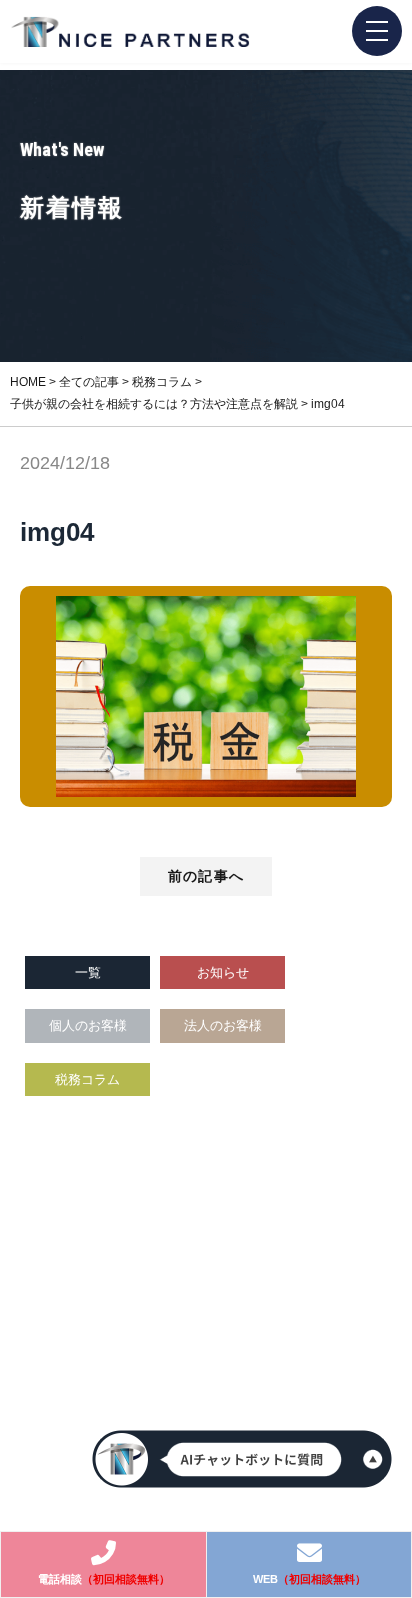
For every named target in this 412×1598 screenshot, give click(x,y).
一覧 (88, 972)
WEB (309, 1579)
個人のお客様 (88, 1025)
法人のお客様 (223, 1025)
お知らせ (223, 972)
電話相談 (104, 1579)
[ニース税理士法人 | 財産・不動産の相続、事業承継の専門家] (130, 32)
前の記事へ (206, 876)
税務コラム (87, 1079)
